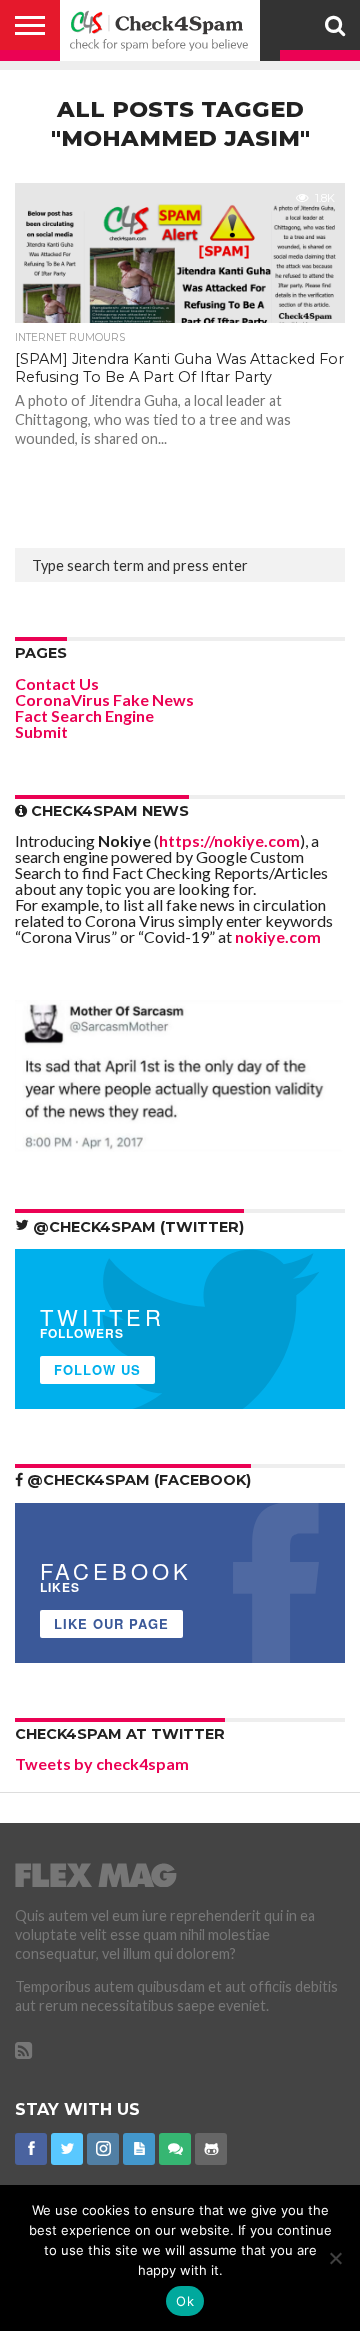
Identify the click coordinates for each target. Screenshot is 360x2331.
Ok (185, 2301)
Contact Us (57, 683)
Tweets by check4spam (102, 1763)
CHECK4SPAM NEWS (108, 811)
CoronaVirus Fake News (104, 699)
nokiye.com (278, 936)
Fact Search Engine (84, 715)
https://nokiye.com (229, 840)
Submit (41, 731)
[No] (335, 2258)
